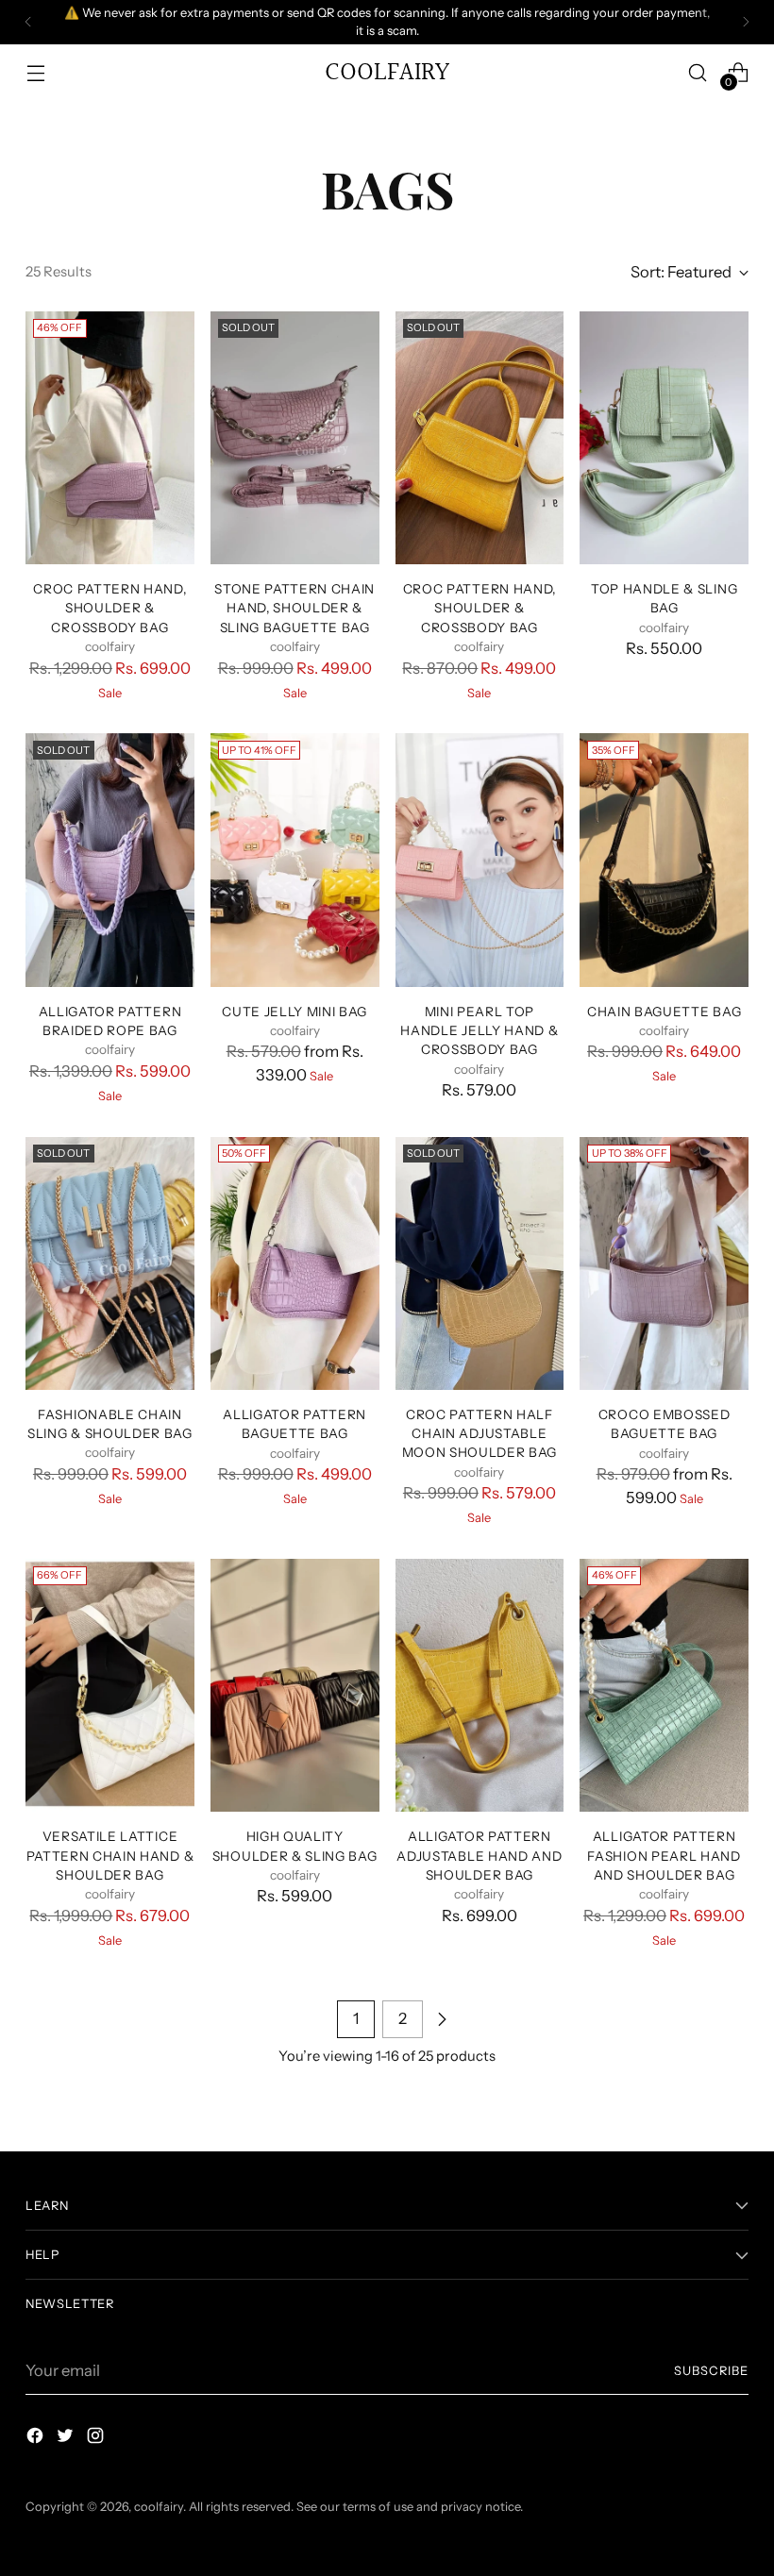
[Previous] (28, 22)
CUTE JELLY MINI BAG (294, 1012)
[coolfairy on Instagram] (97, 2439)
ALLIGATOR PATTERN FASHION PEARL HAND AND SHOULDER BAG (664, 1856)
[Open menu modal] (35, 72)
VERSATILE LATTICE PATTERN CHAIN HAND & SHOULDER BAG (110, 1856)
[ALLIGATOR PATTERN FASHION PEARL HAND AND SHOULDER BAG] (664, 1685)
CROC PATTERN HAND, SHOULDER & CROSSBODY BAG (109, 608)
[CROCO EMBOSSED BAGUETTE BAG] (664, 1263)
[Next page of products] (442, 2019)
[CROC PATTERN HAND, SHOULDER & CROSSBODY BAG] (110, 438)
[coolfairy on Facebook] (37, 2439)
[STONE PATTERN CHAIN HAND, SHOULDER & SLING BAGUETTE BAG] (295, 438)
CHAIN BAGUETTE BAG (664, 1012)
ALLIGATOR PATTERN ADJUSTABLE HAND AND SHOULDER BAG (479, 1856)
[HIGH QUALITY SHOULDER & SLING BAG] (295, 1685)
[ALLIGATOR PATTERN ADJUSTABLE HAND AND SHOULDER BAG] (480, 1685)
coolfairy (159, 2507)
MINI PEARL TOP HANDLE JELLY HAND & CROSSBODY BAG (479, 1031)
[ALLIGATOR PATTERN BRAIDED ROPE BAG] (110, 860)
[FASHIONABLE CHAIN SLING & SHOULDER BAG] (110, 1263)
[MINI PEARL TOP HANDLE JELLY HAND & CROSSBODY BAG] (480, 860)
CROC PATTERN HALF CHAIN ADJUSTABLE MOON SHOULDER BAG (480, 1434)
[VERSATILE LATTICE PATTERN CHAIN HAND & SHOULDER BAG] (110, 1685)
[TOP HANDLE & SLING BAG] (664, 438)
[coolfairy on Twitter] (67, 2439)
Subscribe (711, 2371)
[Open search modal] (698, 72)
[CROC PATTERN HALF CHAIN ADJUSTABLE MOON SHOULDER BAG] (480, 1263)
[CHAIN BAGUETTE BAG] (664, 860)
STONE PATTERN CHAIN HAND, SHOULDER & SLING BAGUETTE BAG (294, 608)
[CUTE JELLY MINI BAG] (295, 860)
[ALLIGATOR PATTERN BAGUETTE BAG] (295, 1263)
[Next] (746, 22)
